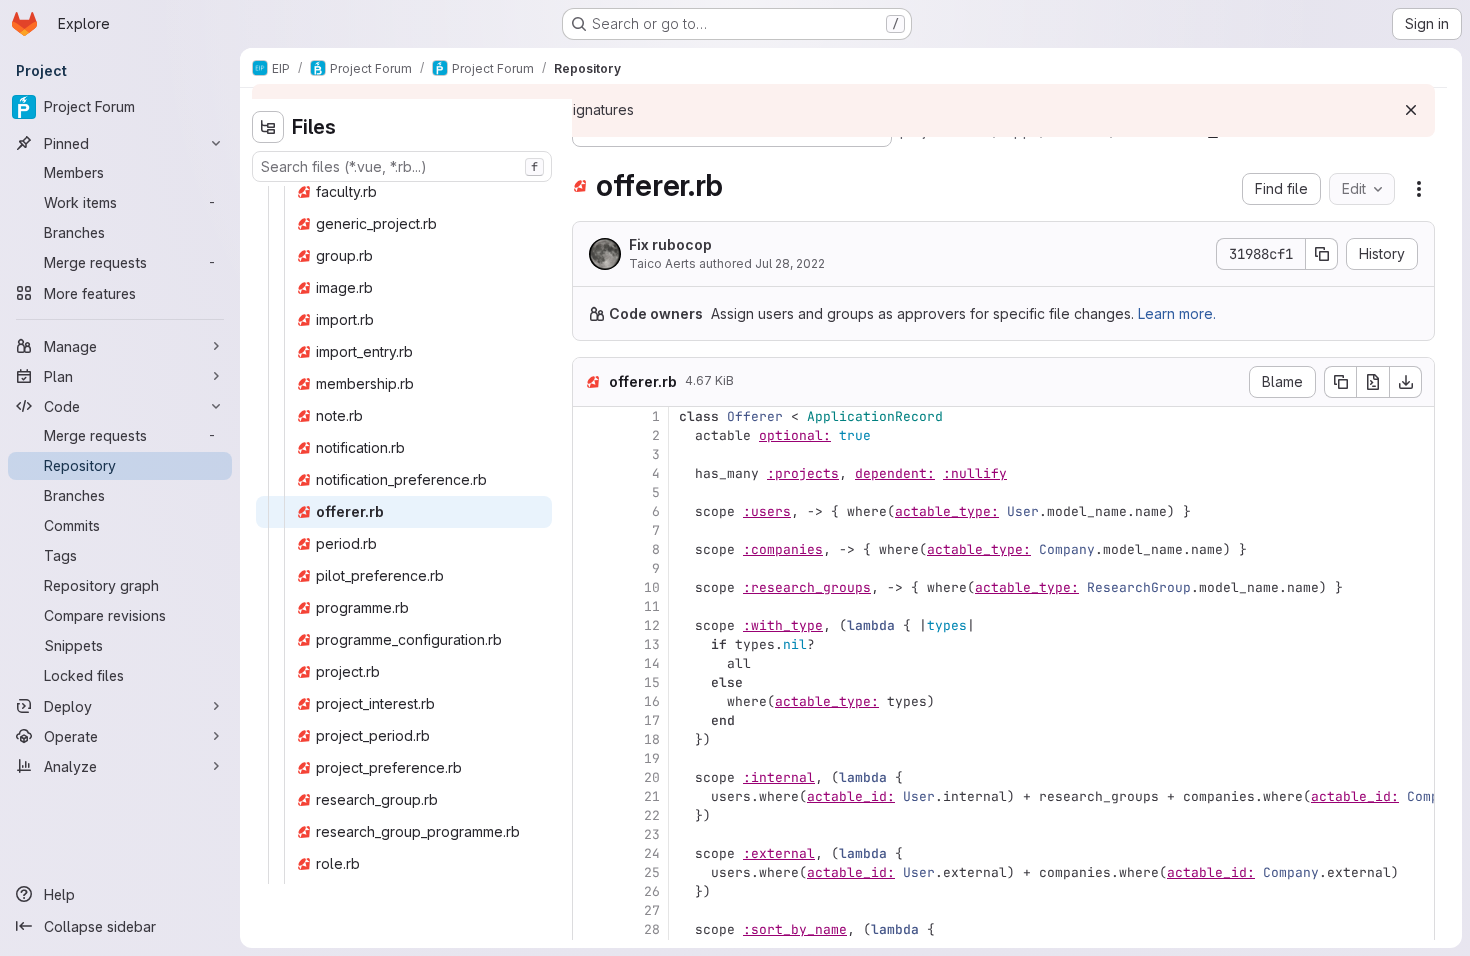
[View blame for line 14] (590, 663)
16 (652, 701)
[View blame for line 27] (590, 910)
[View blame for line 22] (590, 815)
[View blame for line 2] (590, 435)
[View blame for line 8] (590, 549)
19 (652, 758)
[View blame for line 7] (590, 530)
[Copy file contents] (1340, 382)
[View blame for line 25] (590, 872)
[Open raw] (1373, 382)
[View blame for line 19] (590, 758)
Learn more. (1177, 313)
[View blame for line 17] (590, 720)
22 (652, 815)
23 (652, 834)
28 (652, 929)
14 (652, 663)
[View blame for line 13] (590, 644)
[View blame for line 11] (590, 606)
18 (652, 739)
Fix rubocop (670, 244)
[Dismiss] (1411, 110)
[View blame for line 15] (590, 682)
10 (652, 587)
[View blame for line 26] (590, 891)
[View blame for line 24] (590, 853)
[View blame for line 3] (590, 454)
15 (652, 682)
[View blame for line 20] (590, 777)
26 (652, 891)
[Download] (1406, 382)
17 (652, 720)
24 (652, 853)
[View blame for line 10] (590, 587)
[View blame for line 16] (590, 701)
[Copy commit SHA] (1322, 254)
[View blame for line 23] (590, 834)
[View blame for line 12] (590, 625)
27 (652, 910)
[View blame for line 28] (590, 929)
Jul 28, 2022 (790, 263)
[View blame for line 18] (590, 739)
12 (652, 625)
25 (652, 872)
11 (652, 606)
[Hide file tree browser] (268, 127)
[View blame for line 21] (590, 796)
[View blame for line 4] (590, 473)
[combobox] (402, 166)
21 (652, 796)
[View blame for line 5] (590, 492)
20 (652, 777)
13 (652, 644)
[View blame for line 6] (590, 511)
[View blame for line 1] (590, 416)
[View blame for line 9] (590, 568)
